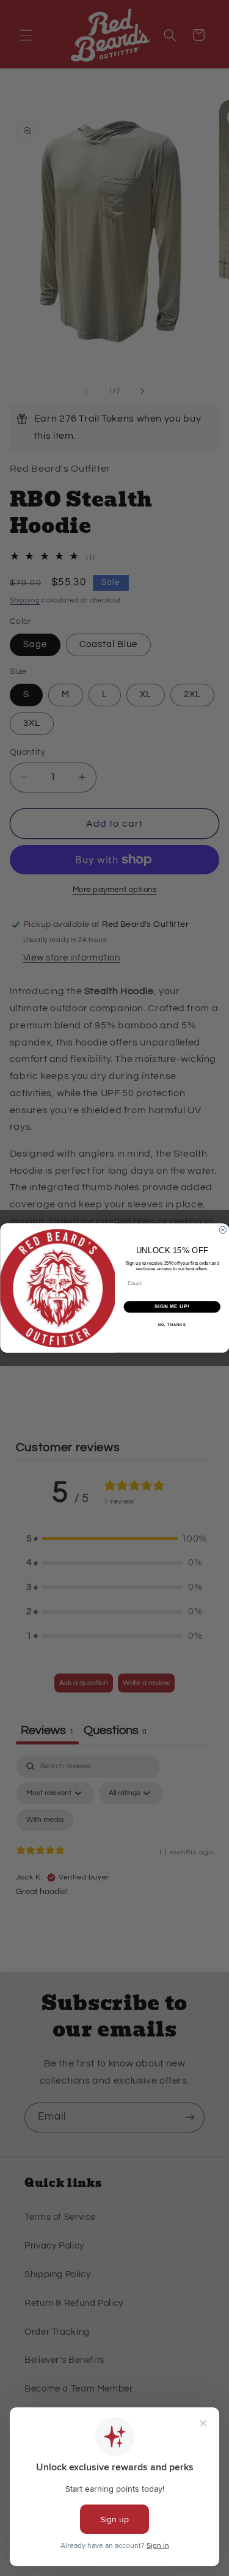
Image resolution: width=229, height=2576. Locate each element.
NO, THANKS (172, 1324)
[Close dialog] (223, 1230)
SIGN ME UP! (172, 1307)
